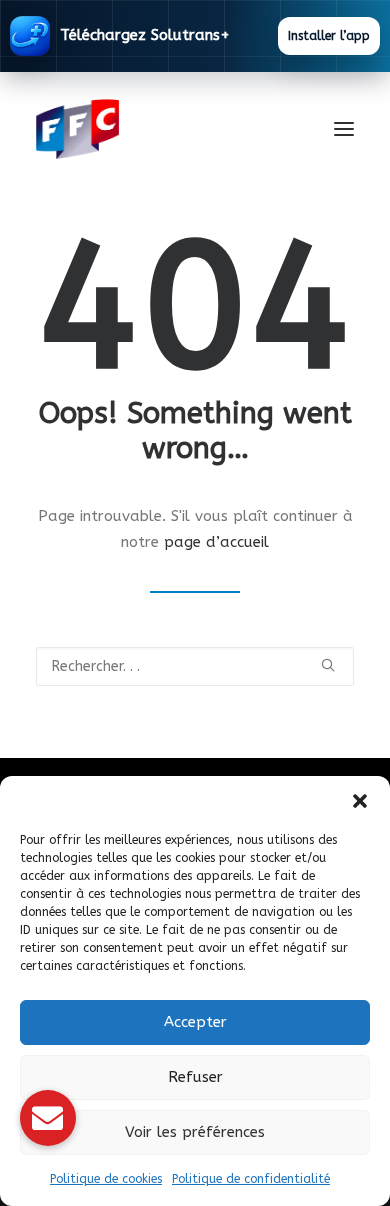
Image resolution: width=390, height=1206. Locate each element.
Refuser (195, 1077)
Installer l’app (329, 36)
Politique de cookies (106, 1179)
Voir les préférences (195, 1132)
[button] (360, 801)
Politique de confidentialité (251, 1179)
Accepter (195, 1022)
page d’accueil (216, 542)
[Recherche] (195, 666)
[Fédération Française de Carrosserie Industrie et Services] (150, 129)
